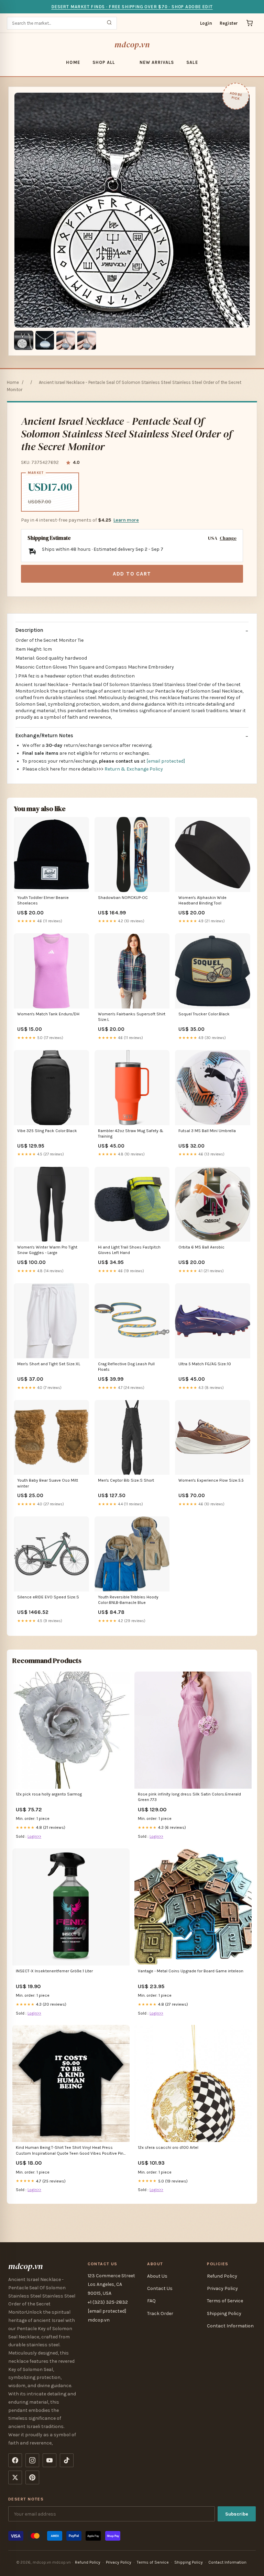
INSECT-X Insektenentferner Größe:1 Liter (54, 1971)
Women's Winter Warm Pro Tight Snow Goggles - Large (47, 1250)
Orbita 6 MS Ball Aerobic (201, 1247)
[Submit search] (109, 23)
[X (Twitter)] (15, 2477)
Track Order (160, 2313)
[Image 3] (66, 340)
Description (29, 630)
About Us (157, 2276)
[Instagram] (32, 2460)
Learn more (126, 520)
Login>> (34, 1836)
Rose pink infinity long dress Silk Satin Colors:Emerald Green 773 (189, 1797)
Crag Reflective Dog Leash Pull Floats (126, 1367)
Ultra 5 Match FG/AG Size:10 (205, 1364)
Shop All (104, 62)
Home (73, 62)
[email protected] (166, 761)
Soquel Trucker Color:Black (204, 1014)
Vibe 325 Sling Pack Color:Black (47, 1131)
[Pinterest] (32, 2477)
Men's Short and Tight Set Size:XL (49, 1364)
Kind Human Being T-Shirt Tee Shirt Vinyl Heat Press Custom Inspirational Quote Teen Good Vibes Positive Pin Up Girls (70, 2151)
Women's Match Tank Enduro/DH (48, 1014)
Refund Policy (222, 2276)
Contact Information (230, 2326)
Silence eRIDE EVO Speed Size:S (48, 1597)
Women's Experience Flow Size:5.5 (211, 1480)
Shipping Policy (224, 2313)
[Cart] (250, 23)
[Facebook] (15, 2460)
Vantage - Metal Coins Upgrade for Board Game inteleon (191, 1971)
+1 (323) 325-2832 (108, 2302)
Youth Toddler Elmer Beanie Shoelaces (43, 900)
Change (228, 538)
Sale (192, 62)
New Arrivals (157, 62)
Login (206, 23)
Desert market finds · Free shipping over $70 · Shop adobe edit (132, 7)
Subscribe (237, 2514)
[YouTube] (49, 2460)
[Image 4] (87, 340)
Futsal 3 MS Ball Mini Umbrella (207, 1131)
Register (229, 23)
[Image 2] (45, 340)
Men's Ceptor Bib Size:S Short (126, 1480)
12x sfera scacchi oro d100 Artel (168, 2147)
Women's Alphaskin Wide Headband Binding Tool (202, 900)
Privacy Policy (222, 2288)
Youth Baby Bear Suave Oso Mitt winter (48, 1483)
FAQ (151, 2301)
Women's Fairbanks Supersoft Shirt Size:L (132, 1017)
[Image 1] (24, 340)
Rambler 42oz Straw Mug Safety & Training (131, 1133)
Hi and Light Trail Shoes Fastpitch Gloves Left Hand (129, 1250)
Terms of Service (225, 2301)
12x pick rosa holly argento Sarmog (49, 1794)
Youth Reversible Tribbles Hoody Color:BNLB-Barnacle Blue (128, 1600)
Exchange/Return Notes (44, 736)
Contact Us (160, 2288)
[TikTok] (67, 2460)
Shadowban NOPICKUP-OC (123, 898)
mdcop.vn (132, 44)
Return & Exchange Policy (134, 769)
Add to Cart (132, 574)
